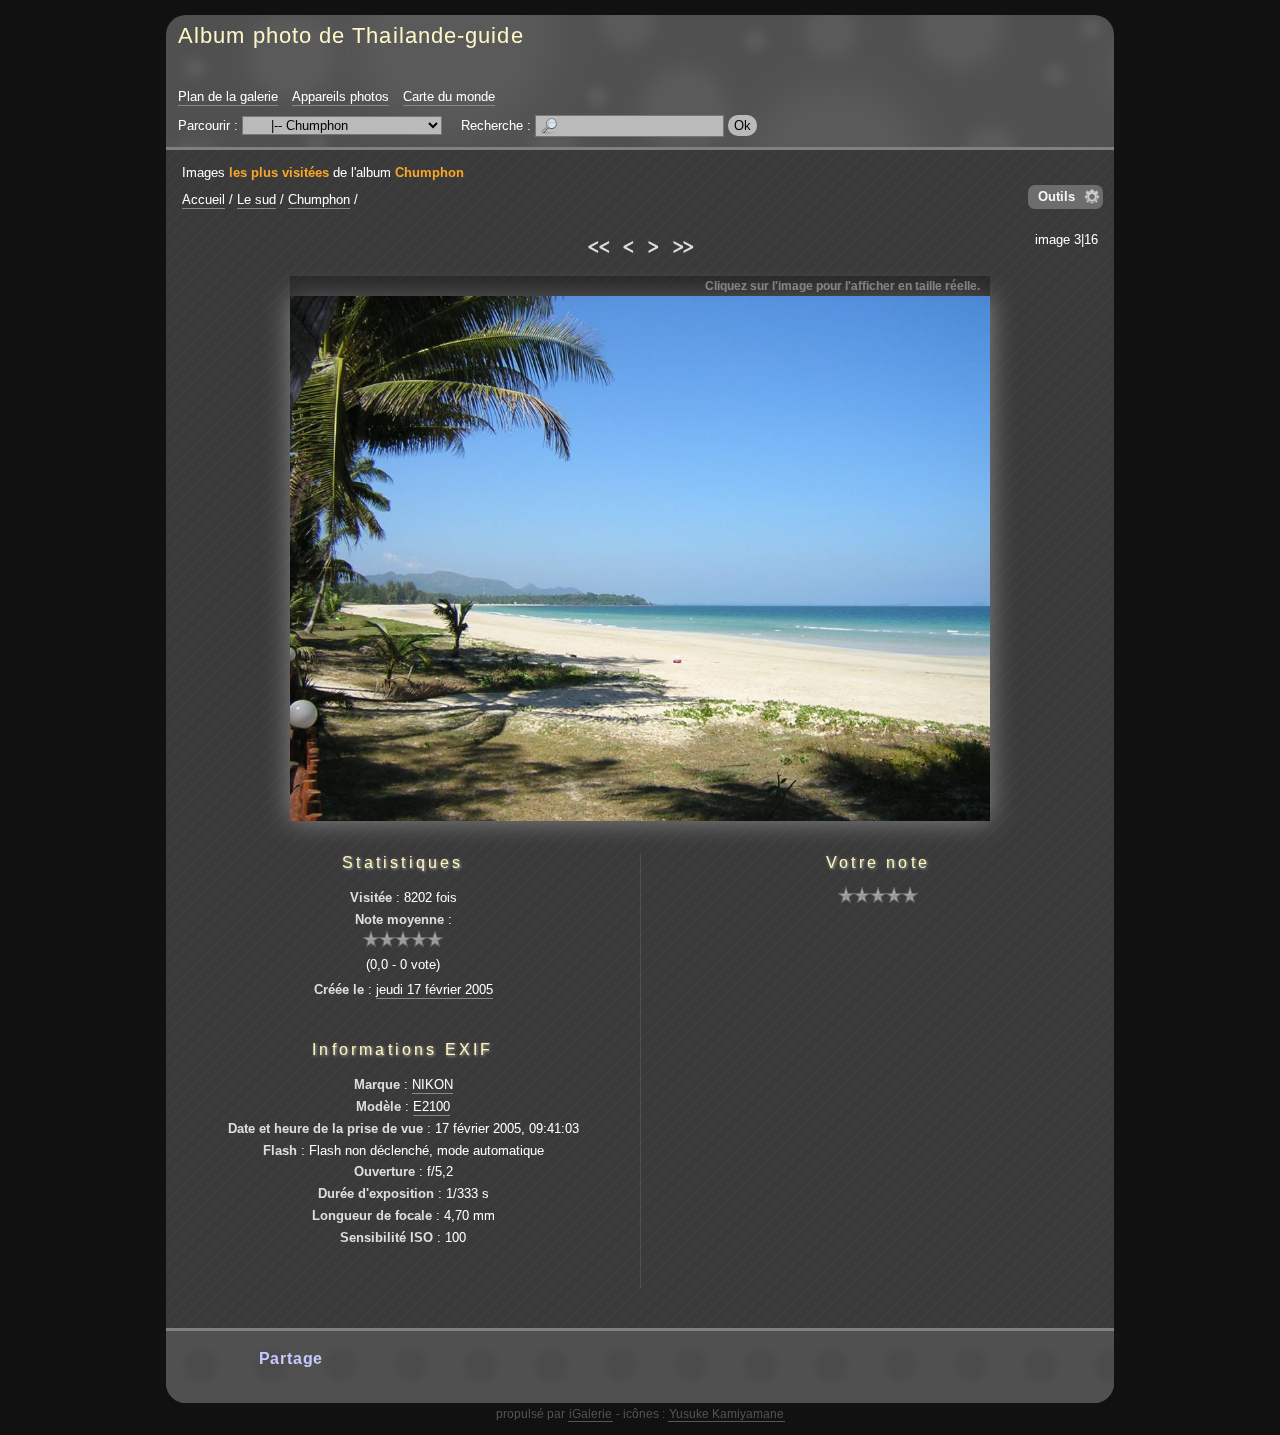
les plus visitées (279, 172)
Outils (1056, 196)
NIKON (432, 1084)
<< (597, 244)
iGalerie (590, 1414)
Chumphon (429, 172)
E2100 (431, 1106)
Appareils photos (340, 96)
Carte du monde (449, 96)
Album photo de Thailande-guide (351, 35)
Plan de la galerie (228, 96)
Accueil (203, 199)
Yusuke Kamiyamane (726, 1414)
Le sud (256, 199)
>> (682, 244)
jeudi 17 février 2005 (434, 989)
